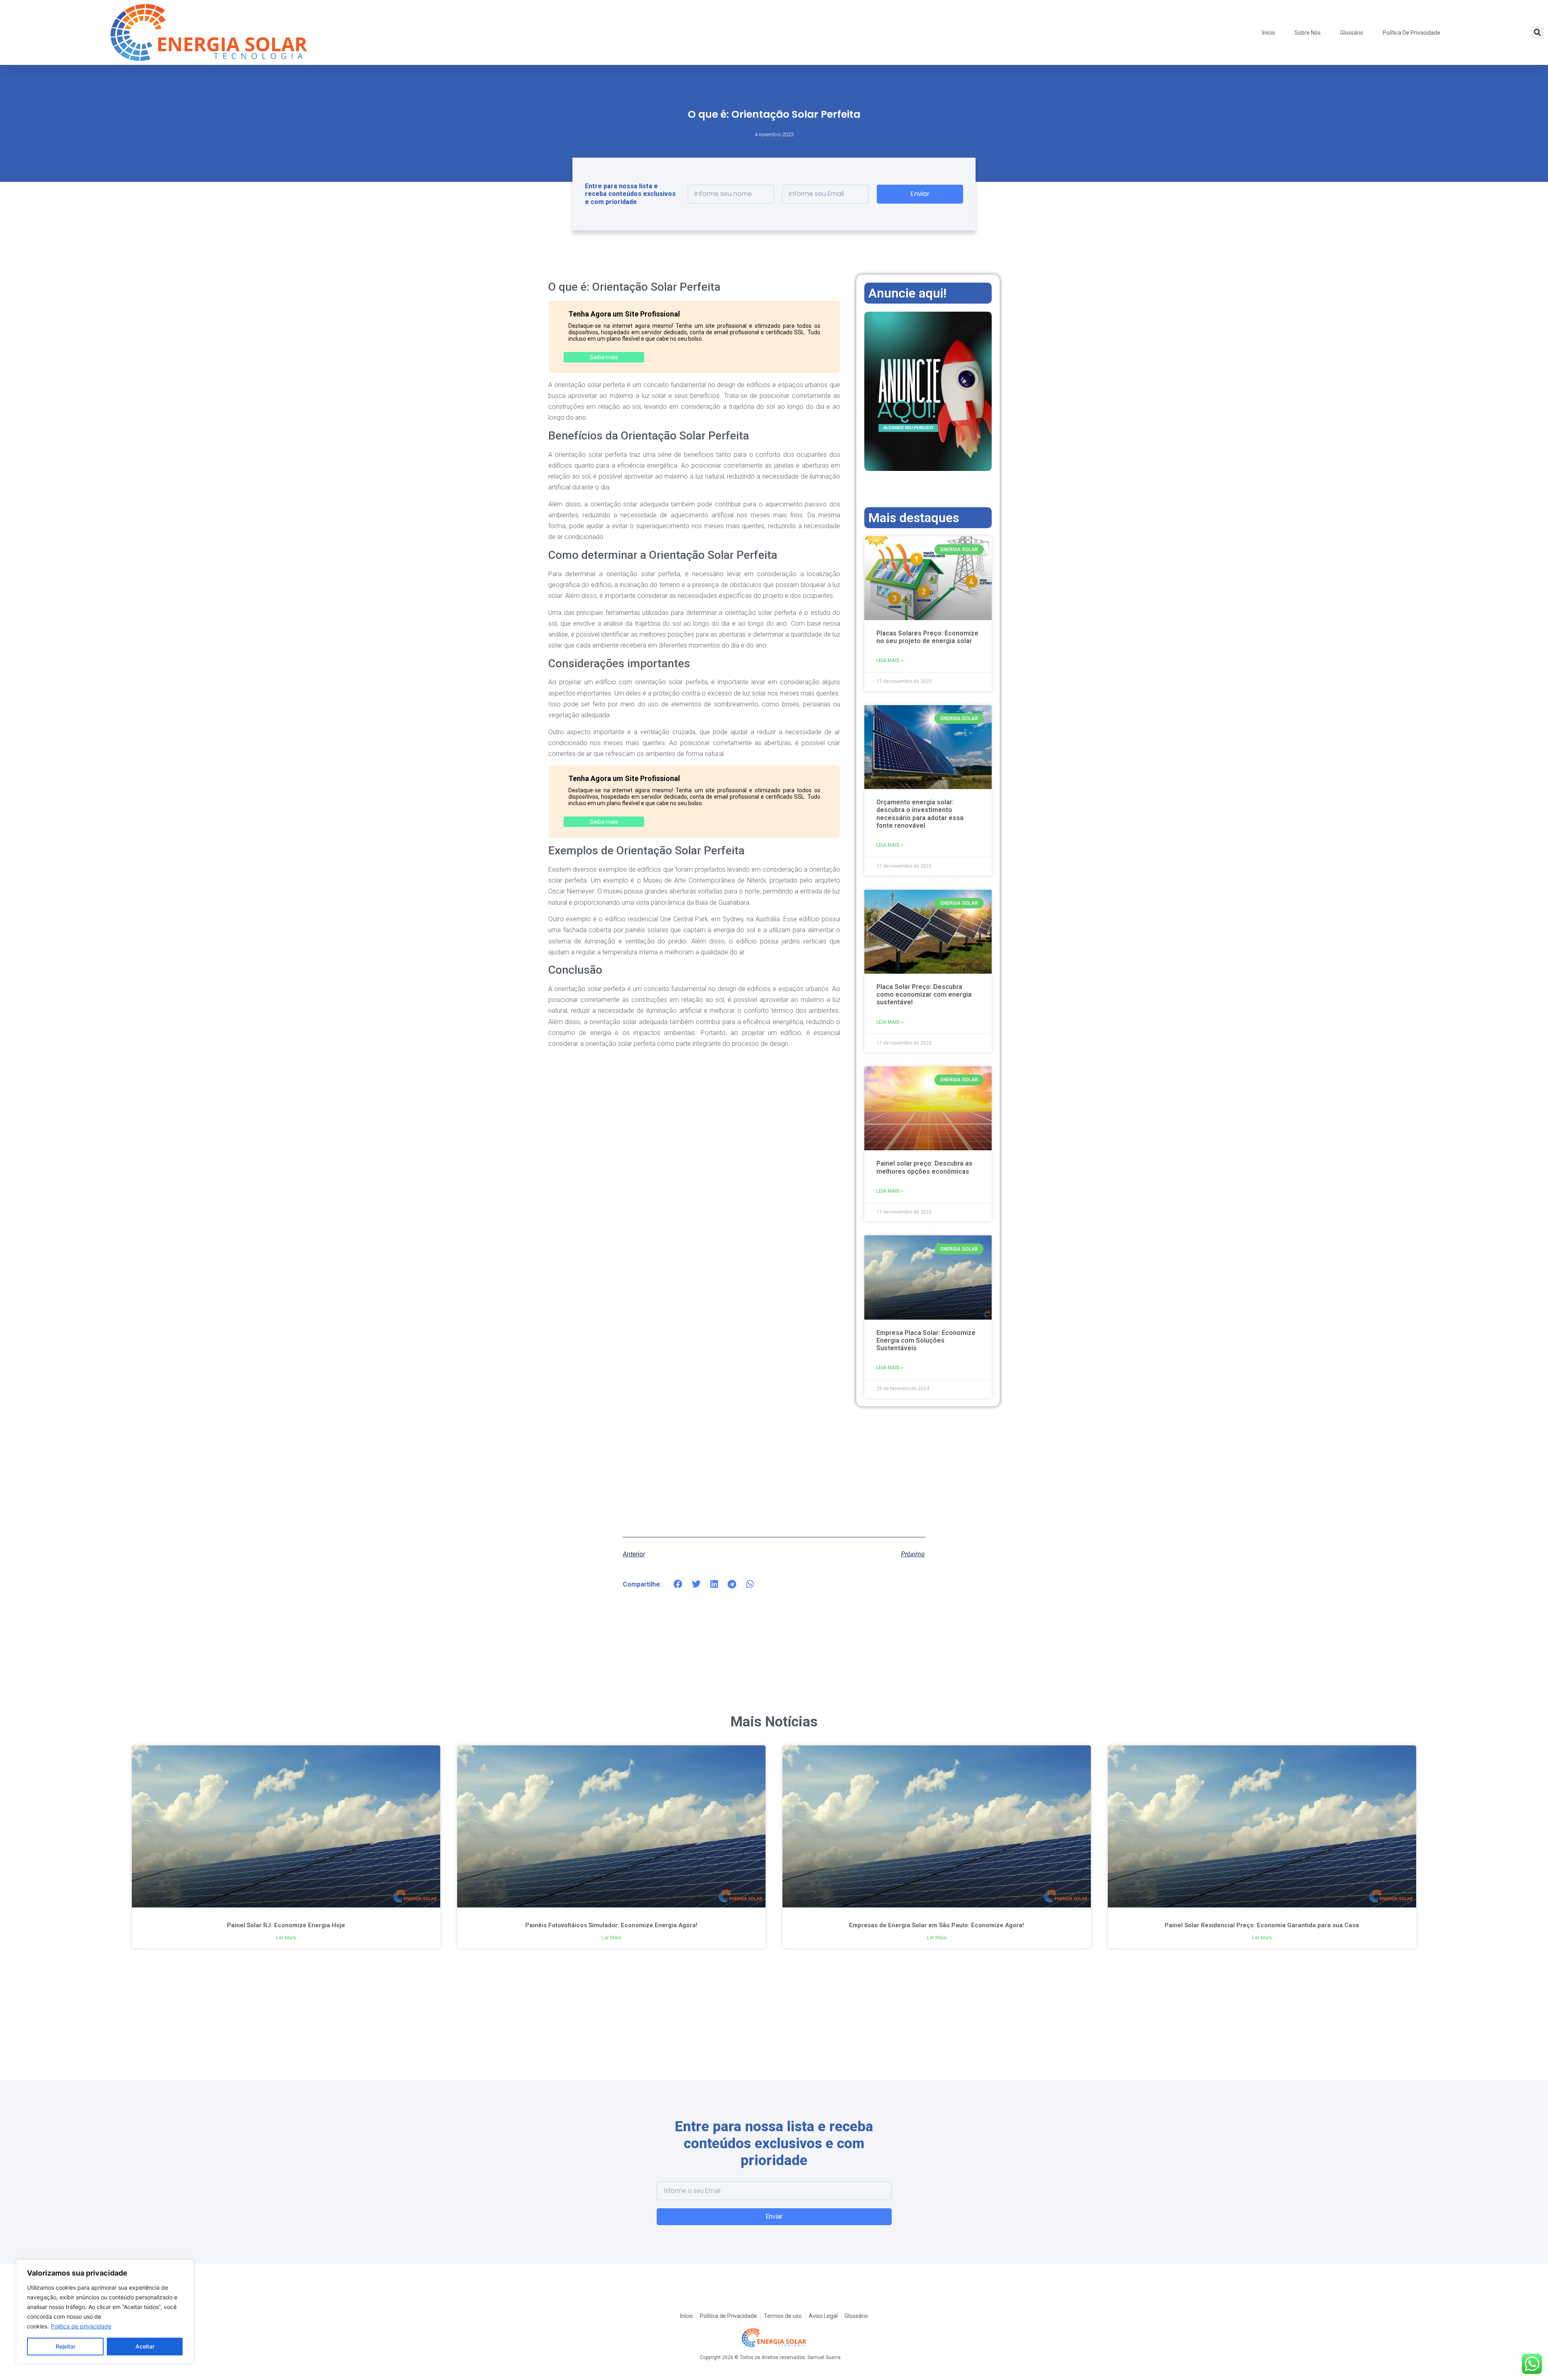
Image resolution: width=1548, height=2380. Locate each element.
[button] (1538, 33)
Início (1269, 33)
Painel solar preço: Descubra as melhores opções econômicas (924, 1167)
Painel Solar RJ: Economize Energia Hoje (286, 1925)
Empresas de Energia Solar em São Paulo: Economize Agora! (936, 1925)
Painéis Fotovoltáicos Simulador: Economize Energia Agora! (611, 1925)
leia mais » (890, 660)
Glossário (1352, 33)
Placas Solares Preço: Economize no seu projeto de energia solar (927, 637)
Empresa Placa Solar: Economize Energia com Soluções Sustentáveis (926, 1340)
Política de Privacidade (1412, 33)
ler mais (286, 1938)
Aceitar (145, 2346)
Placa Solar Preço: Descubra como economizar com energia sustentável (924, 994)
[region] (105, 2312)
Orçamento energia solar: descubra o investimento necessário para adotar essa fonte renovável (920, 814)
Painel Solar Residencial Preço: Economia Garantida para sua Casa (1262, 1925)
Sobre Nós (1308, 33)
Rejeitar (66, 2346)
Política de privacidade (81, 2326)
